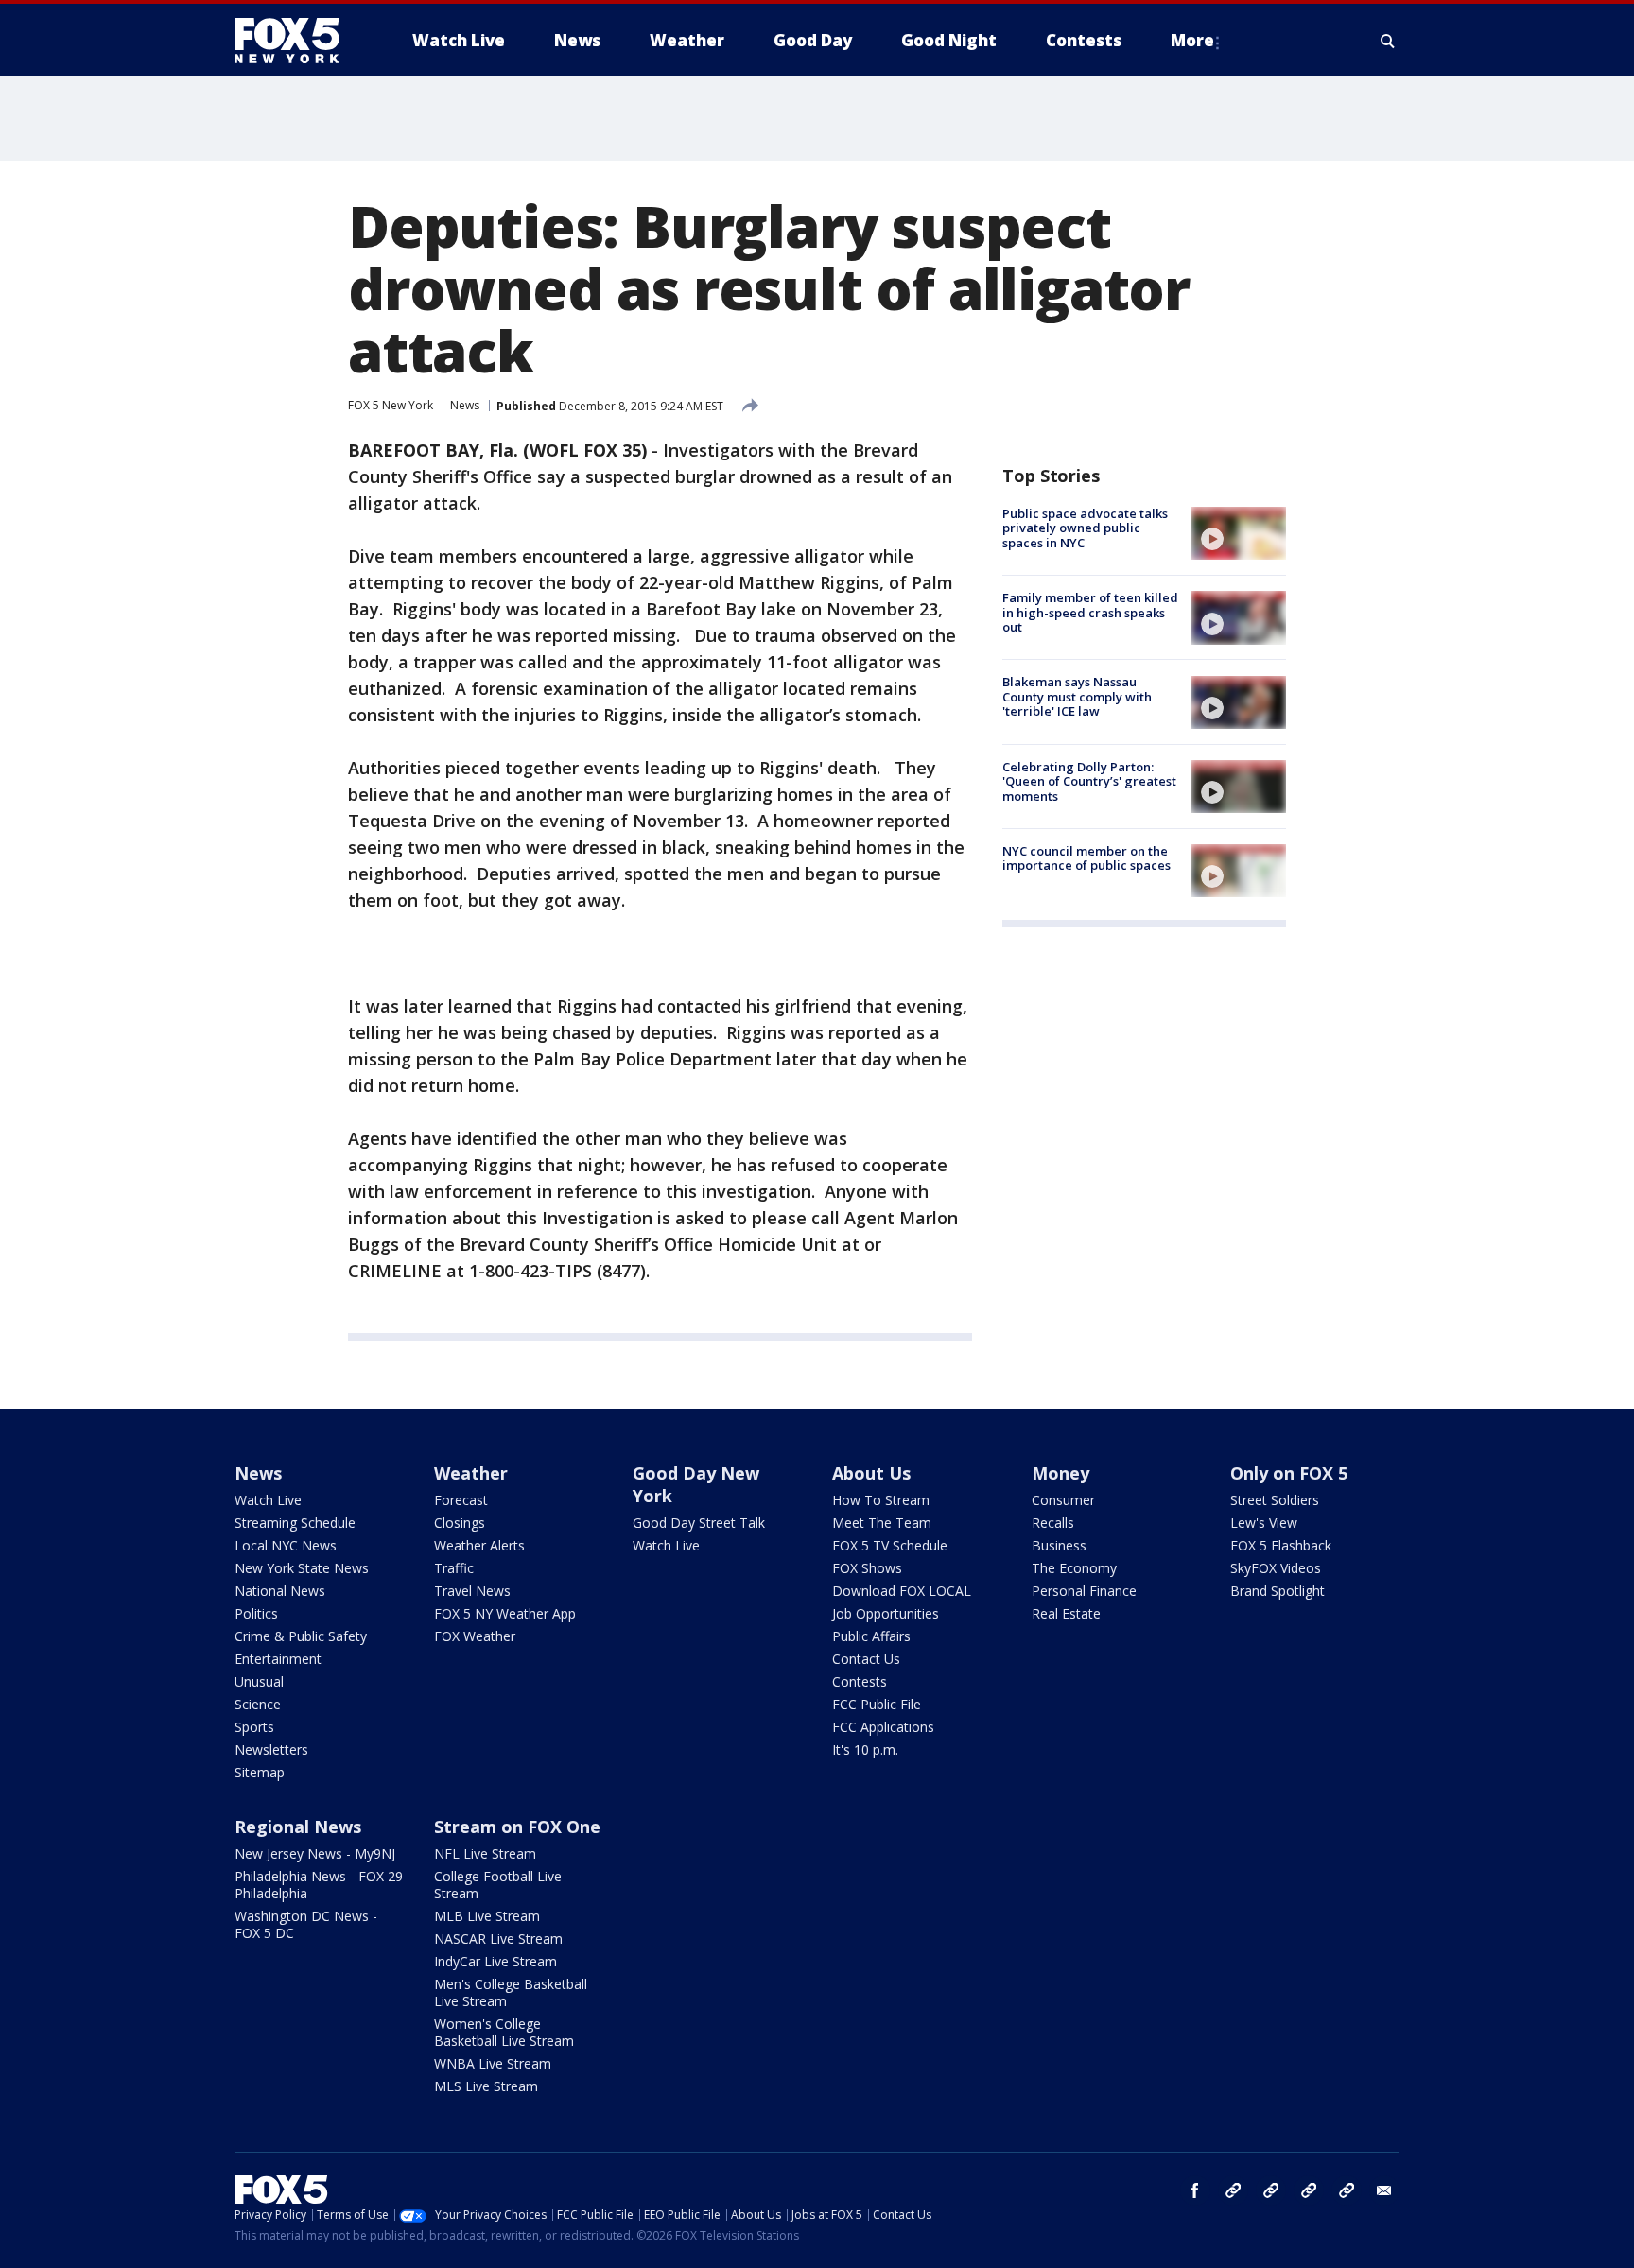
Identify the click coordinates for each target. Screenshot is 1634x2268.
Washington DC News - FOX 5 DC (306, 1924)
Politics (256, 1613)
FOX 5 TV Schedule (890, 1545)
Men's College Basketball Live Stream (511, 1992)
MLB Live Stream (487, 1916)
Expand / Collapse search (1388, 41)
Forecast (461, 1500)
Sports (254, 1727)
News (465, 405)
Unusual (259, 1681)
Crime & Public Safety (301, 1636)
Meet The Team (882, 1523)
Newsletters (271, 1749)
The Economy (1074, 1568)
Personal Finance (1084, 1591)
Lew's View (1264, 1523)
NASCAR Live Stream (498, 1939)
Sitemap (260, 1772)
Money (1060, 1473)
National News (280, 1591)
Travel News (472, 1591)
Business (1059, 1545)
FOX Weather (475, 1636)
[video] (1239, 533)
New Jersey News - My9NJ (315, 1853)
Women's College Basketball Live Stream (504, 2032)
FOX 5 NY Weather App (505, 1613)
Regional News (298, 1827)
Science (258, 1704)
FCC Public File (877, 1704)
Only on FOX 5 (1289, 1473)
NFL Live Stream (485, 1853)
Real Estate (1066, 1613)
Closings (460, 1523)
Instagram (1233, 2190)
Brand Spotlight (1278, 1591)
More (1192, 40)
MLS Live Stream (486, 2086)
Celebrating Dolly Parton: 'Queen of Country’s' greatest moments (1089, 781)
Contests (860, 1681)
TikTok (1271, 2190)
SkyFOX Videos (1276, 1568)
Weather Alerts (479, 1545)
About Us (871, 1473)
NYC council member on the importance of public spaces (1086, 858)
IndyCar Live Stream (495, 1961)
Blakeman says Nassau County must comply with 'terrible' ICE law (1077, 697)
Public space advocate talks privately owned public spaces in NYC (1085, 528)
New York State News (302, 1568)
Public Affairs (871, 1636)
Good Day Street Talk (699, 1523)
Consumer (1063, 1500)
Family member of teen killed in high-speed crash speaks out (1090, 612)
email (1384, 2190)
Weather (471, 1473)
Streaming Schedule (295, 1523)
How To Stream (881, 1500)
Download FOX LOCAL (902, 1591)
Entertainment (278, 1659)
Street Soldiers (1275, 1500)
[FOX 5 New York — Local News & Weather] (297, 41)
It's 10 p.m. (865, 1749)
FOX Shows (867, 1568)
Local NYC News (286, 1545)
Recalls (1053, 1523)
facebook (1195, 2190)
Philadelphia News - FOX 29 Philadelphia (319, 1885)
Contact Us (866, 1659)
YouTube (1309, 2190)
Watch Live (268, 1500)
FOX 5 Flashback (1281, 1545)
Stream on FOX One (517, 1827)
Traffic (454, 1568)
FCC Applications (883, 1727)
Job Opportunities (886, 1613)
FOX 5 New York (391, 405)
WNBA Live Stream (493, 2063)
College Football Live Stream (498, 1885)
